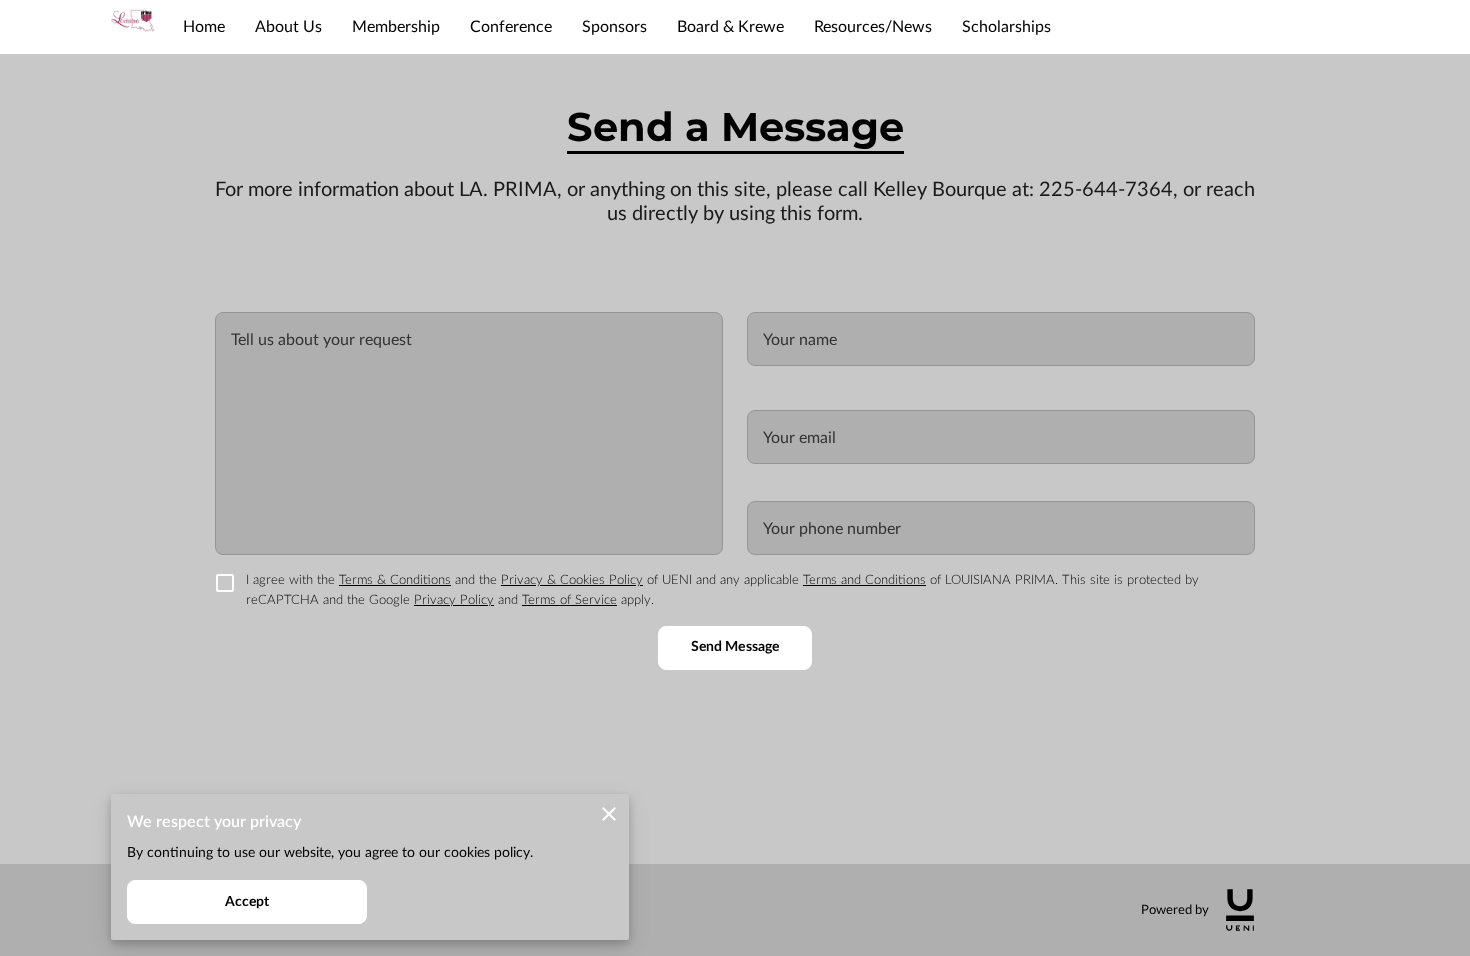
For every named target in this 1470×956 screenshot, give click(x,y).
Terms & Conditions (395, 580)
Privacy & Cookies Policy (572, 580)
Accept (247, 902)
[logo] (1240, 910)
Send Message (735, 647)
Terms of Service (569, 600)
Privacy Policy (454, 600)
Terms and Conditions (864, 580)
